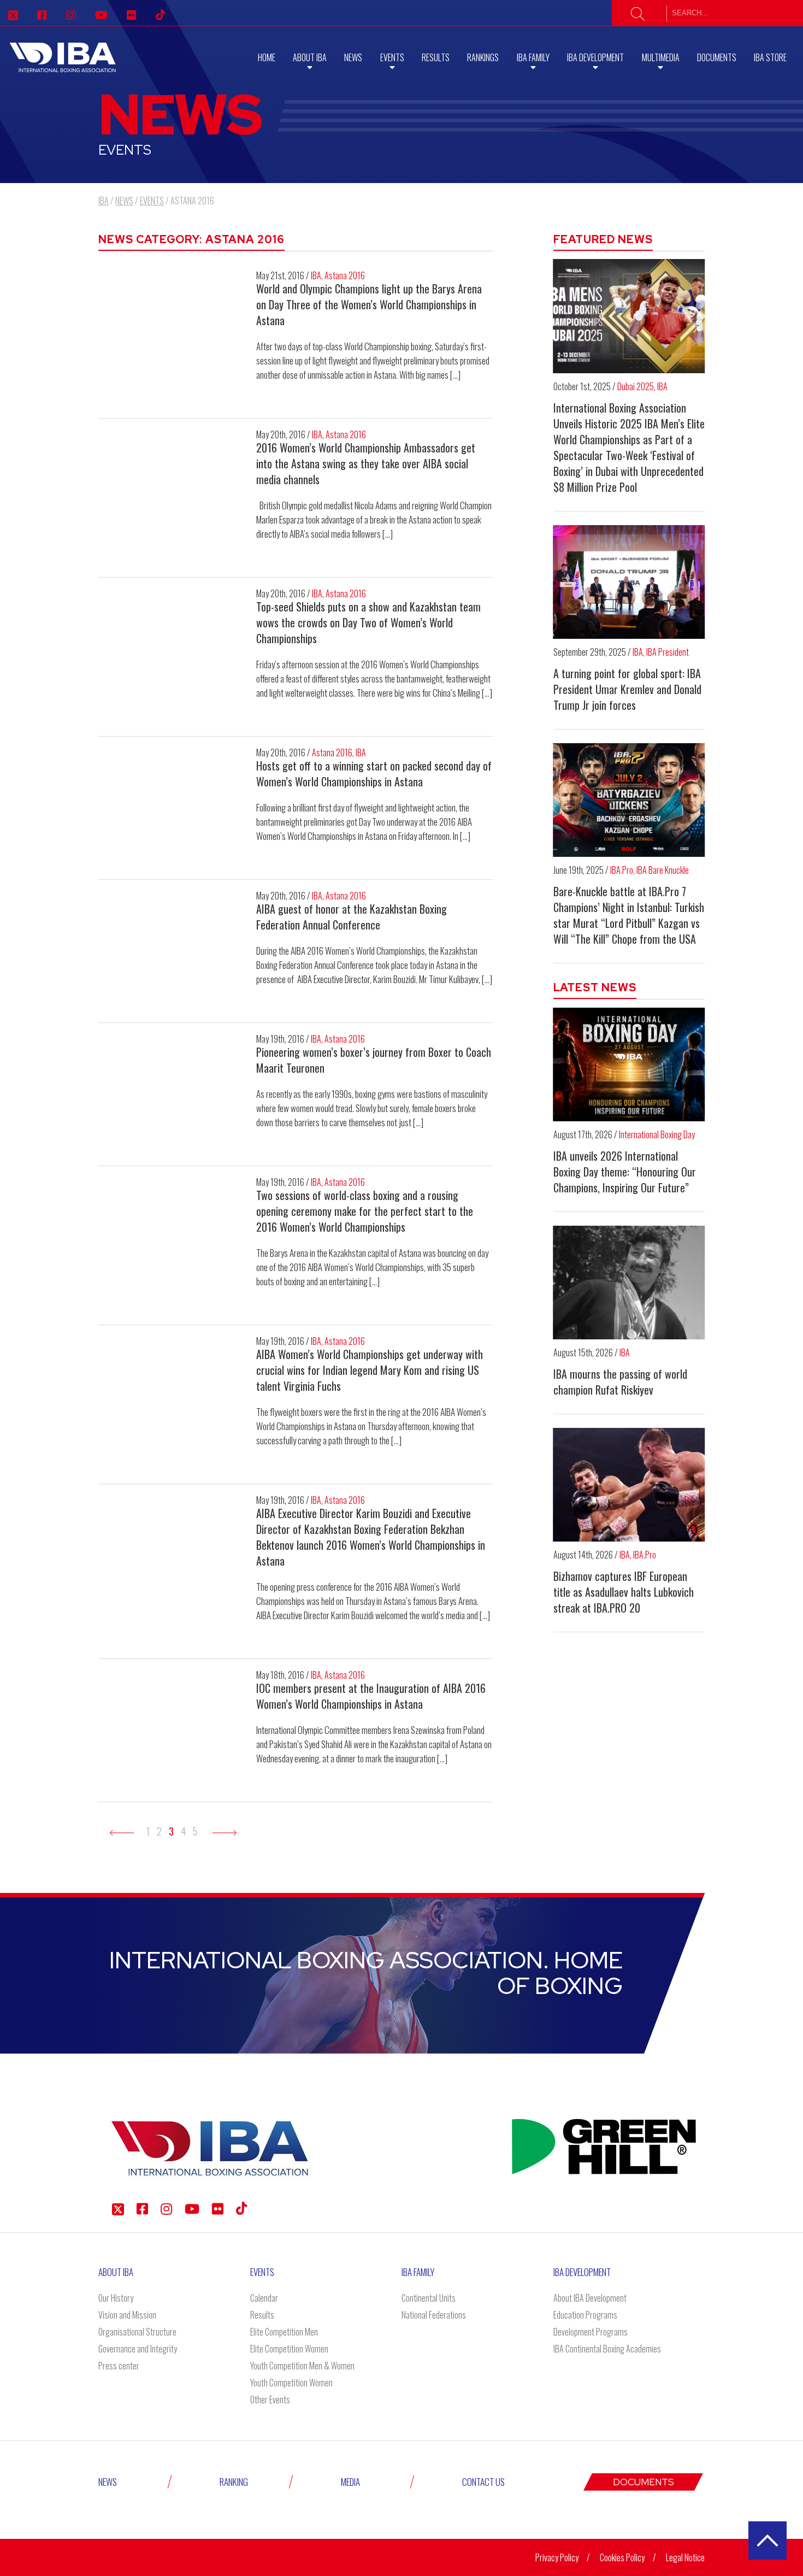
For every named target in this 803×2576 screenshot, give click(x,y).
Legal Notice (685, 2557)
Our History (116, 2298)
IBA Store (770, 57)
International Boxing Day (657, 1134)
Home (267, 57)
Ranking (234, 2482)
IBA (316, 275)
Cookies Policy (622, 2557)
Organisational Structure (137, 2332)
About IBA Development (590, 2298)
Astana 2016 (345, 275)
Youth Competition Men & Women (302, 2366)
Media (350, 2482)
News (353, 57)
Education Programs (585, 2315)
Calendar (264, 2298)
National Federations (434, 2315)
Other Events (270, 2399)
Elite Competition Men (284, 2332)
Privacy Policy (557, 2557)
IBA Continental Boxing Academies (607, 2349)
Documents (717, 57)
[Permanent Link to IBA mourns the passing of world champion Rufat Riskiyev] (629, 1283)
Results (436, 57)
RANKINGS (483, 57)
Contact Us (483, 2482)
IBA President (668, 652)
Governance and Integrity (138, 2349)
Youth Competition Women (291, 2383)
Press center (119, 2366)
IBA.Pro (622, 870)
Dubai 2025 (636, 386)
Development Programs (591, 2332)
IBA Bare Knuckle (663, 870)
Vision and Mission (127, 2315)
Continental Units (429, 2298)
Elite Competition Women (289, 2349)
